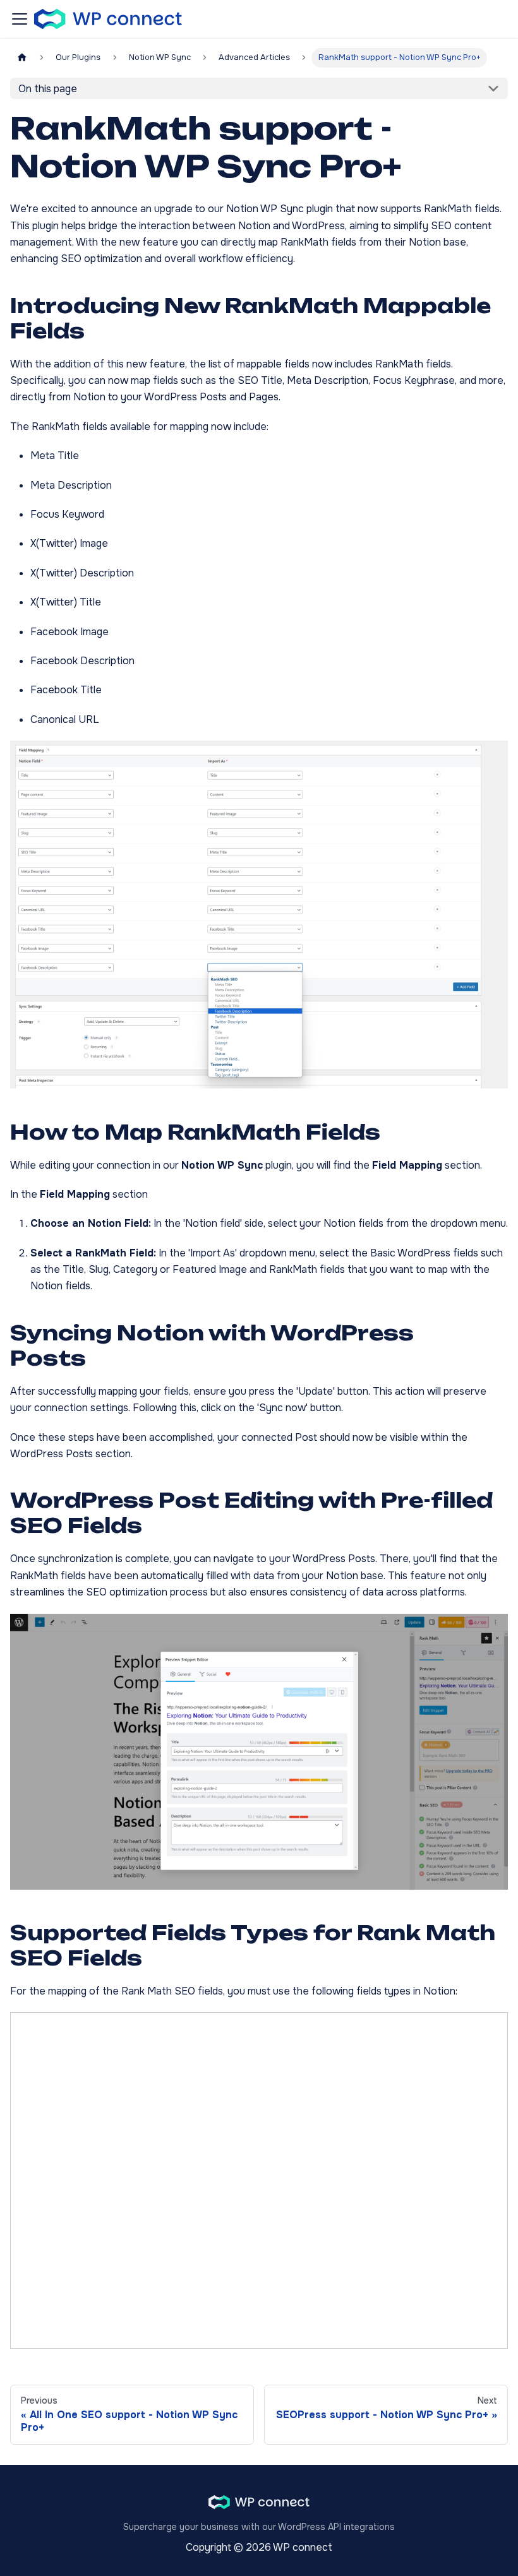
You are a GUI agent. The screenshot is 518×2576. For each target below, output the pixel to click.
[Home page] (22, 58)
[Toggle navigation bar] (20, 19)
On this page (48, 89)
